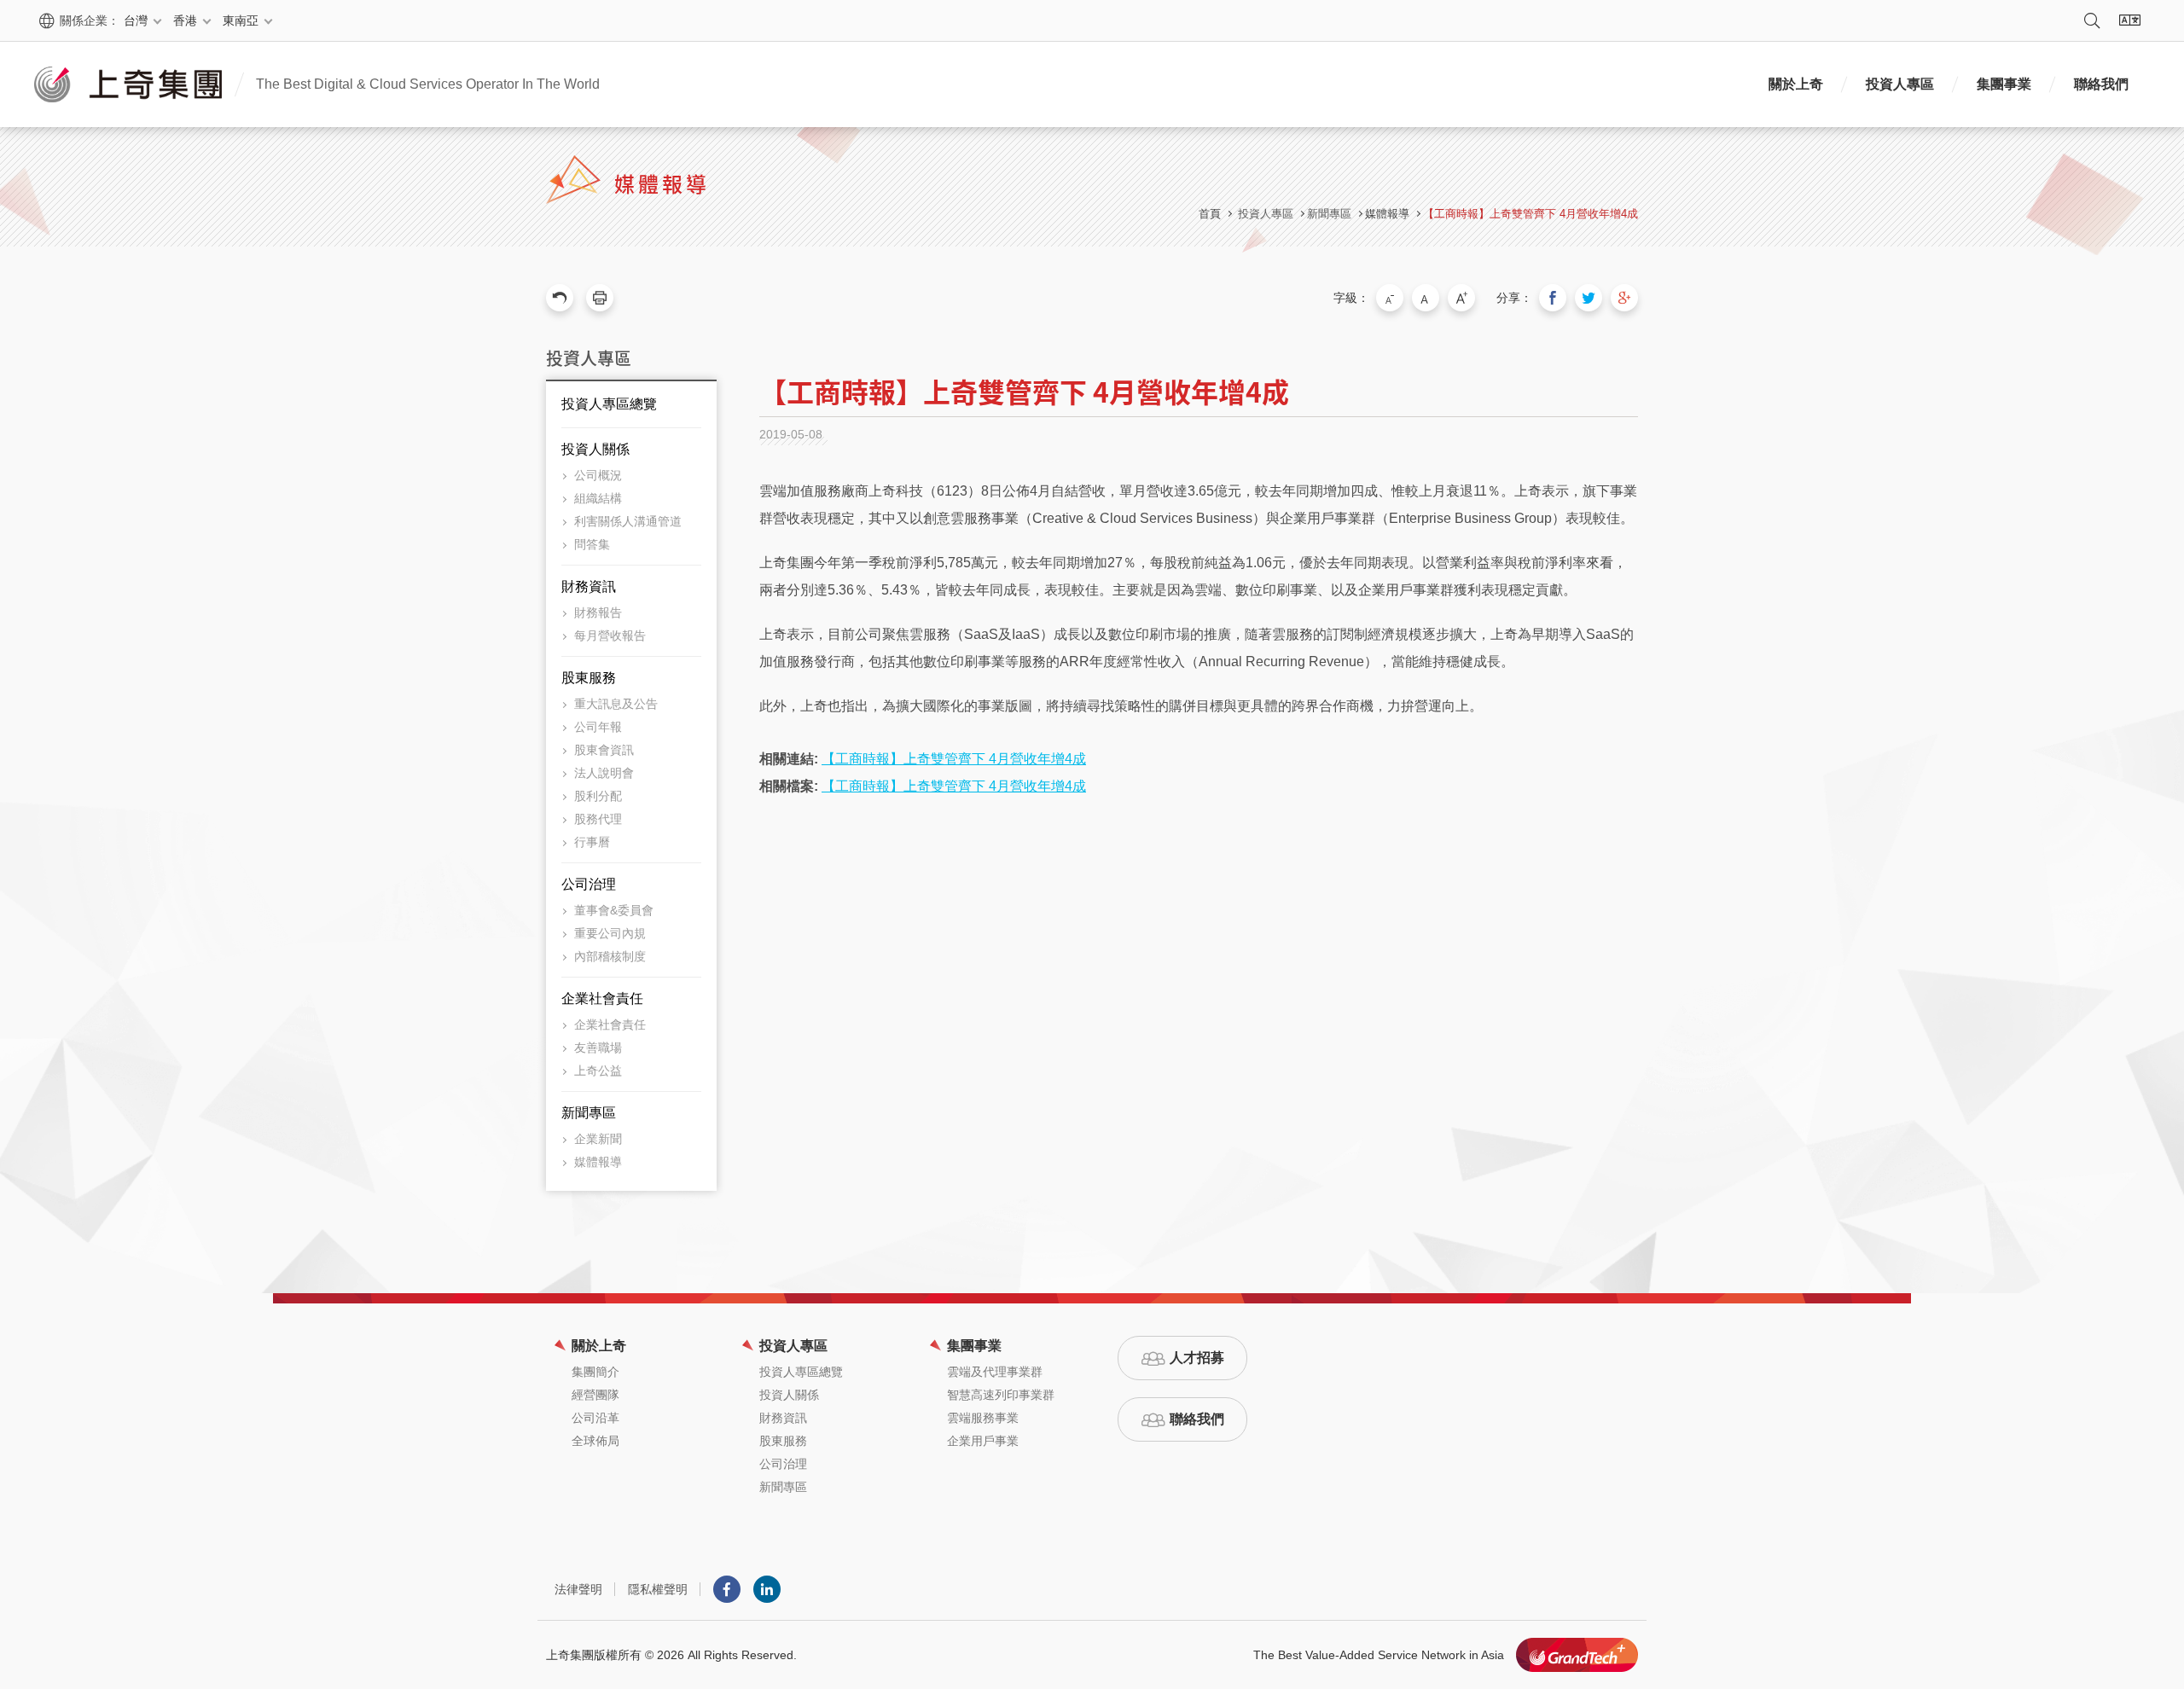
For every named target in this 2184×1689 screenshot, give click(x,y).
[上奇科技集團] (1577, 1655)
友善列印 (600, 298)
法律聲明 (578, 1589)
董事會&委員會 (614, 910)
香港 (185, 20)
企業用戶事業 (983, 1441)
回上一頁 (560, 298)
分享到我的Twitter (1589, 298)
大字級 (1461, 298)
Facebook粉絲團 (727, 1589)
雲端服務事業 (983, 1418)
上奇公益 (598, 1071)
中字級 (1426, 298)
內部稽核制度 (610, 956)
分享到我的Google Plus (1624, 298)
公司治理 (589, 884)
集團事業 (2004, 84)
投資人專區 (1900, 84)
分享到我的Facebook (1553, 298)
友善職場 (598, 1048)
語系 (2129, 20)
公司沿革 (595, 1418)
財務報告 (598, 612)
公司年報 (598, 727)
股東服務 (589, 678)
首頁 (1210, 214)
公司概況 (598, 475)
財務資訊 (589, 586)
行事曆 (592, 842)
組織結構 (598, 498)
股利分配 (598, 796)
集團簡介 (595, 1372)
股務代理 (598, 819)
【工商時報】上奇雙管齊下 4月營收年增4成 (1531, 214)
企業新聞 (598, 1139)
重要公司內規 (610, 933)
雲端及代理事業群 (995, 1372)
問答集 (592, 544)
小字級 (1390, 298)
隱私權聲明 (658, 1589)
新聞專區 (589, 1113)
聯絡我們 (2101, 84)
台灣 (136, 20)
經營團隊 (595, 1395)
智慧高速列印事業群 (1001, 1395)
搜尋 (2092, 20)
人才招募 (1197, 1358)
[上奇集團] (128, 84)
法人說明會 (604, 773)
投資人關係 (595, 449)
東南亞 (241, 20)
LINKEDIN (767, 1589)
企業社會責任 (602, 998)
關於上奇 (1796, 84)
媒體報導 (1387, 214)
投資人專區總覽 (609, 404)
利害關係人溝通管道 (628, 521)
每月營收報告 (610, 636)
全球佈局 (595, 1441)
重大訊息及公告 (616, 704)
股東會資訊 (604, 750)
